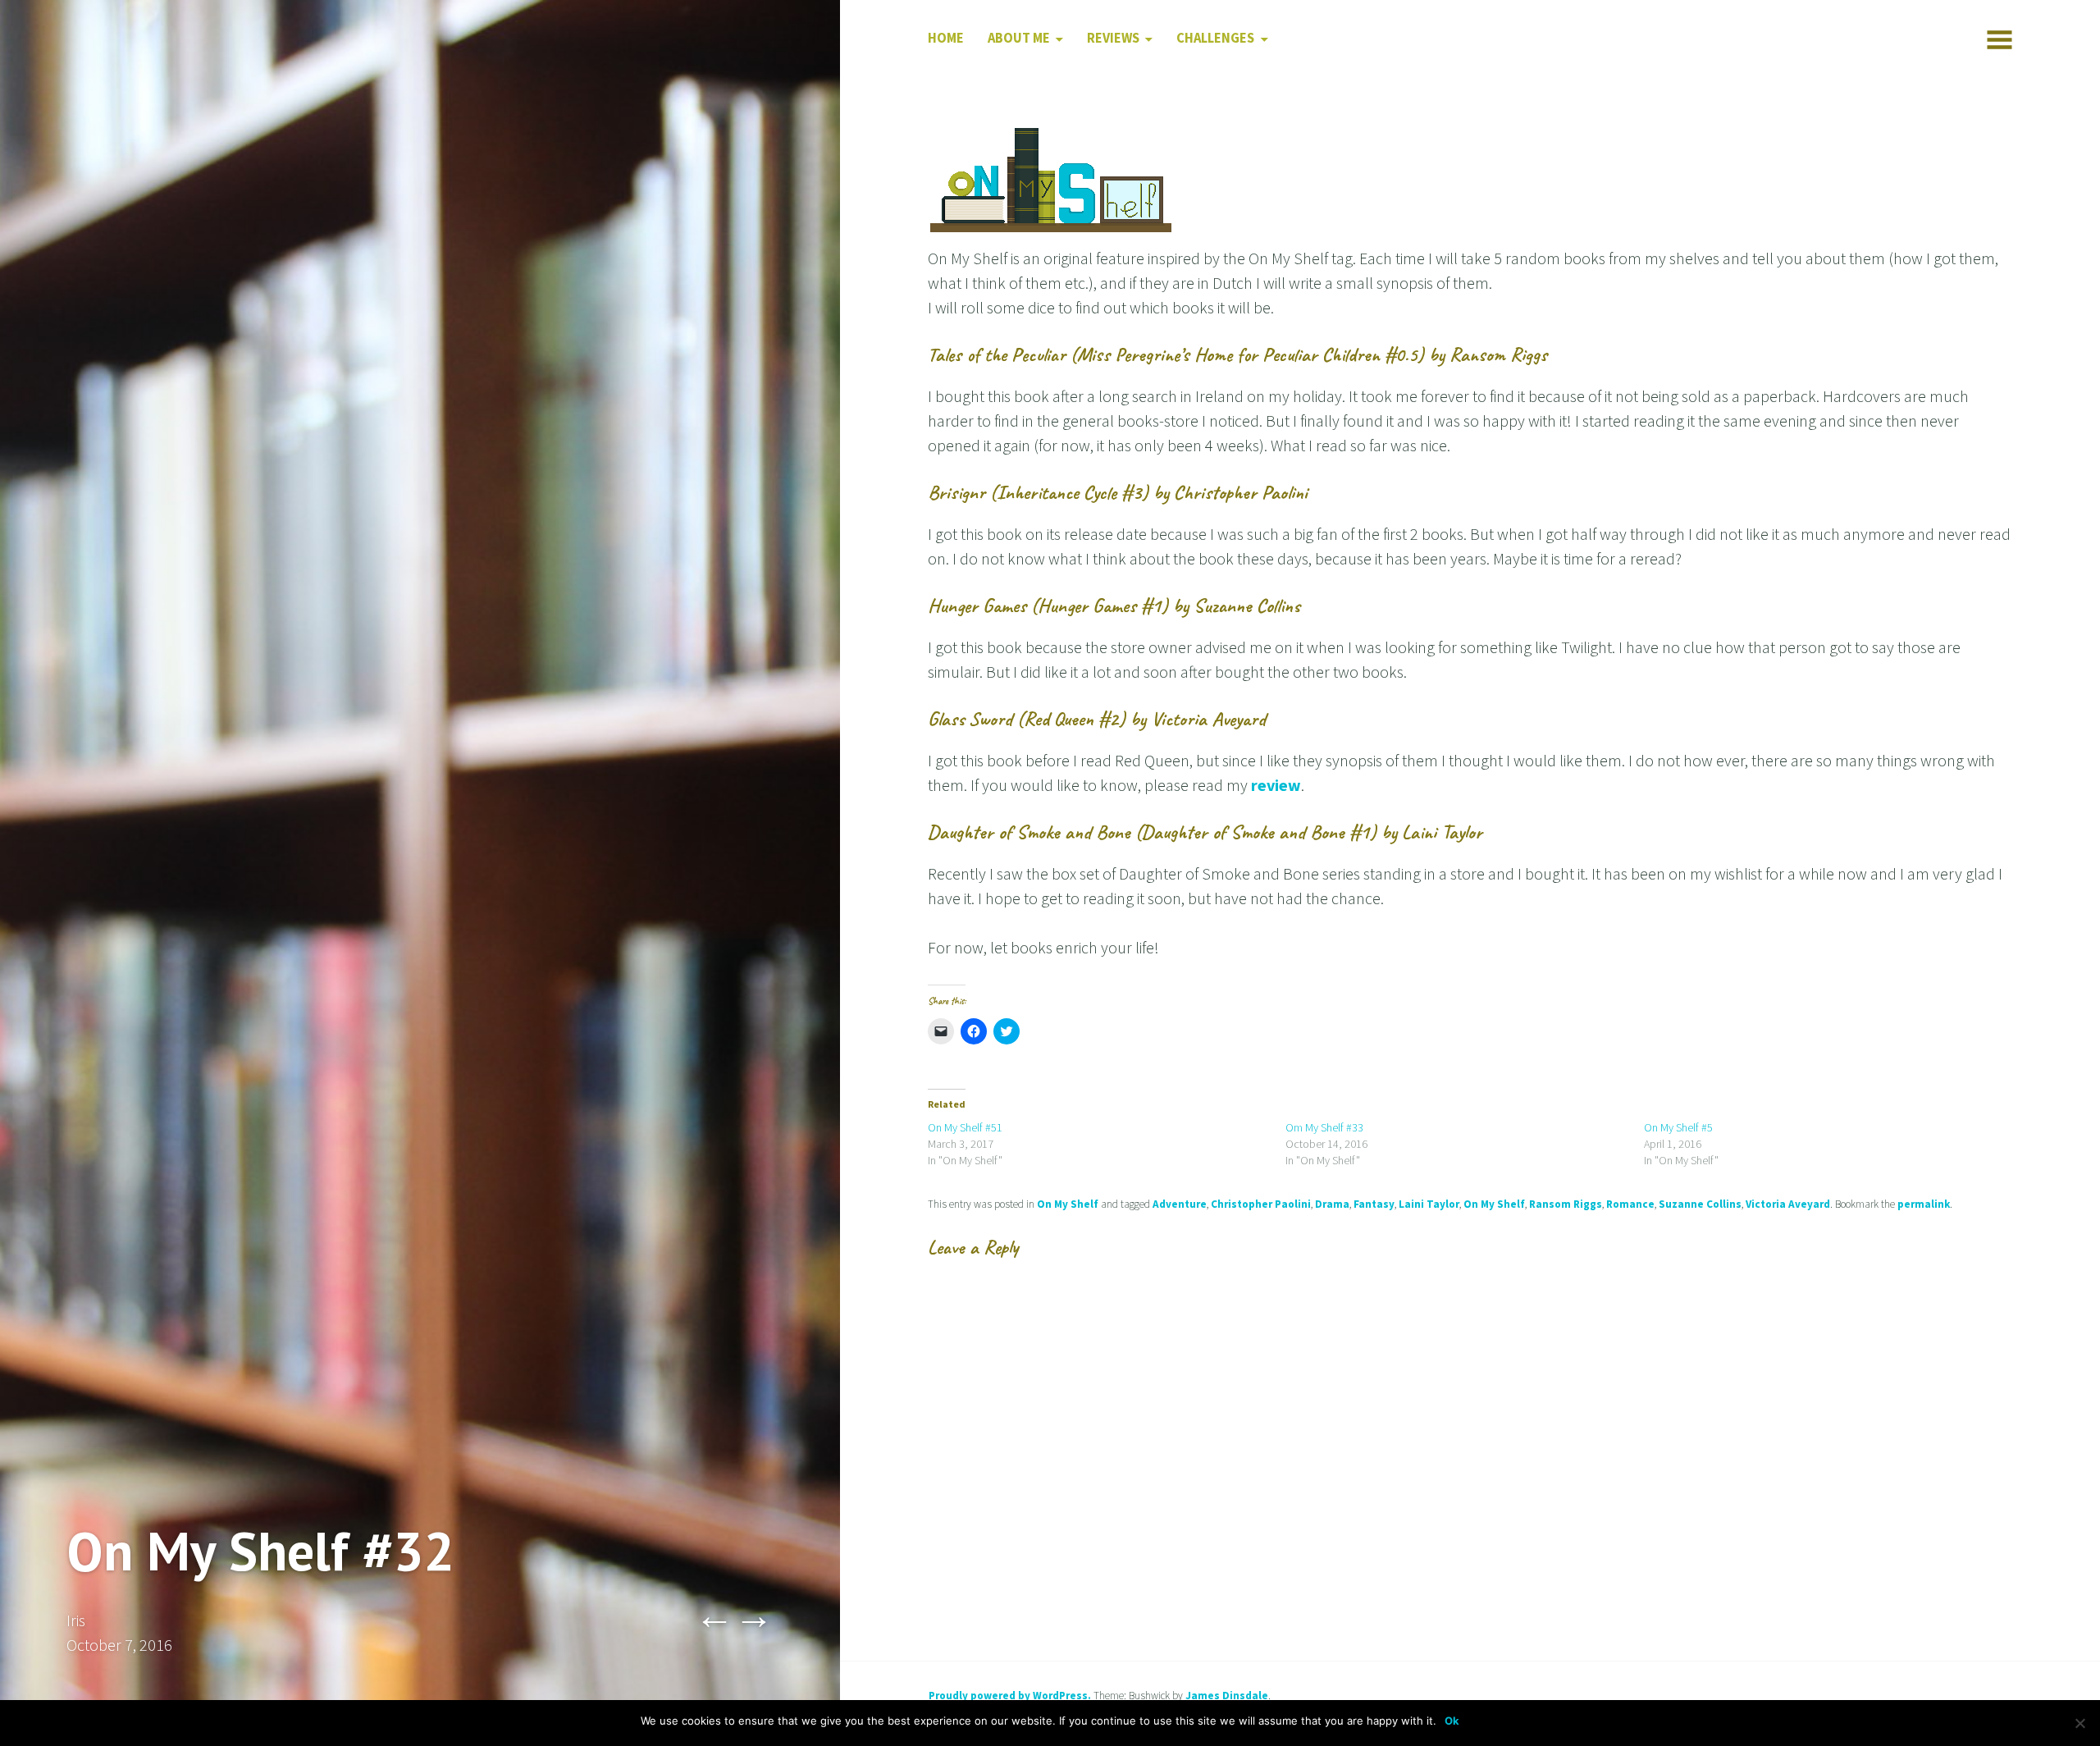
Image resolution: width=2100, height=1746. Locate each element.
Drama (1332, 1204)
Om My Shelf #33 (1324, 1127)
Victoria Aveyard (1788, 1204)
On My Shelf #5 (1678, 1127)
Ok (1452, 1721)
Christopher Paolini (1261, 1204)
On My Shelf (1068, 1204)
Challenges (1215, 38)
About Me (1019, 38)
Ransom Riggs (1566, 1204)
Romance (1630, 1204)
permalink (1924, 1204)
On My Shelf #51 (965, 1127)
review (1276, 785)
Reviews (1113, 38)
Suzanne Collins (1700, 1204)
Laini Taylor (1429, 1204)
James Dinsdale (1227, 1696)
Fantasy (1374, 1204)
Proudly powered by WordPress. (1010, 1696)
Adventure (1180, 1204)
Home (946, 38)
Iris (76, 1620)
